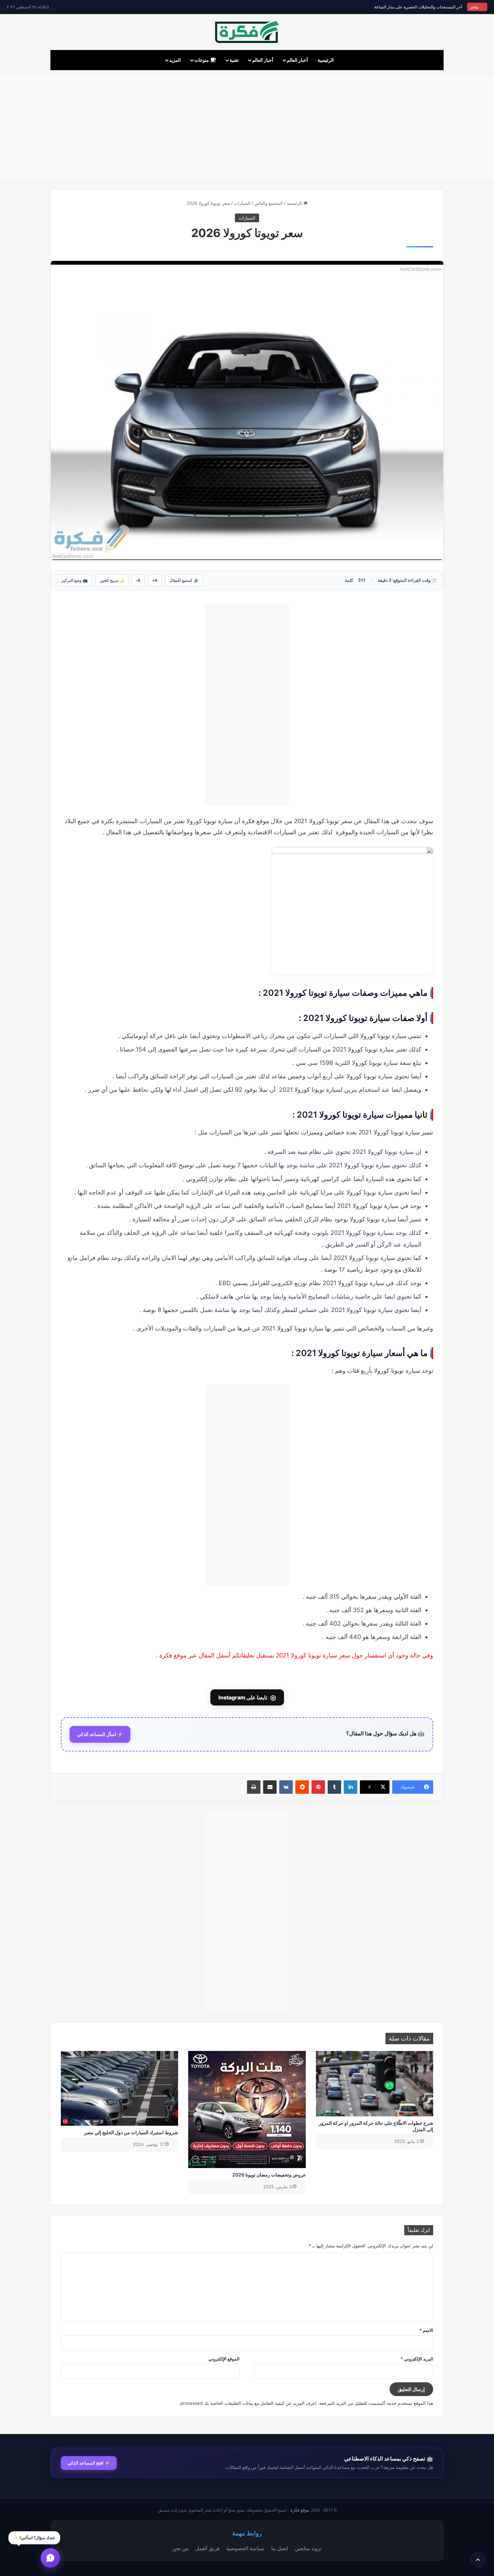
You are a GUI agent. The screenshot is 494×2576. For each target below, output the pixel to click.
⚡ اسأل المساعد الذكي (100, 1734)
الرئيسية (326, 60)
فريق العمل (207, 2548)
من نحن (180, 2548)
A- (138, 580)
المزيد (175, 60)
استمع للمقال (184, 580)
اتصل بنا (280, 2548)
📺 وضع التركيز (75, 580)
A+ (155, 580)
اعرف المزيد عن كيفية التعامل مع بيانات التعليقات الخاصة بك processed (249, 2403)
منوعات (202, 60)
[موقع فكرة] (247, 32)
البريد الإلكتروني (417, 2359)
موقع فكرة (300, 2510)
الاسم (426, 2330)
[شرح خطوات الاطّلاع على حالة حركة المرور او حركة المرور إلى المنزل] (375, 2084)
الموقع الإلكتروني (224, 2359)
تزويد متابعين (308, 2548)
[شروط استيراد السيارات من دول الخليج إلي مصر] (119, 2088)
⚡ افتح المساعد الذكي (89, 2463)
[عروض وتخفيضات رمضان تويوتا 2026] (247, 2110)
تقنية (234, 60)
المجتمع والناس (269, 203)
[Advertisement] (247, 127)
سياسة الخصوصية (245, 2548)
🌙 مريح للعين (112, 580)
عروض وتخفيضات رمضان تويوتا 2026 (269, 2175)
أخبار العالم (297, 60)
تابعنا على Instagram (247, 1697)
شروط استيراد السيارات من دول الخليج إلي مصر (131, 2132)
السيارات (242, 203)
